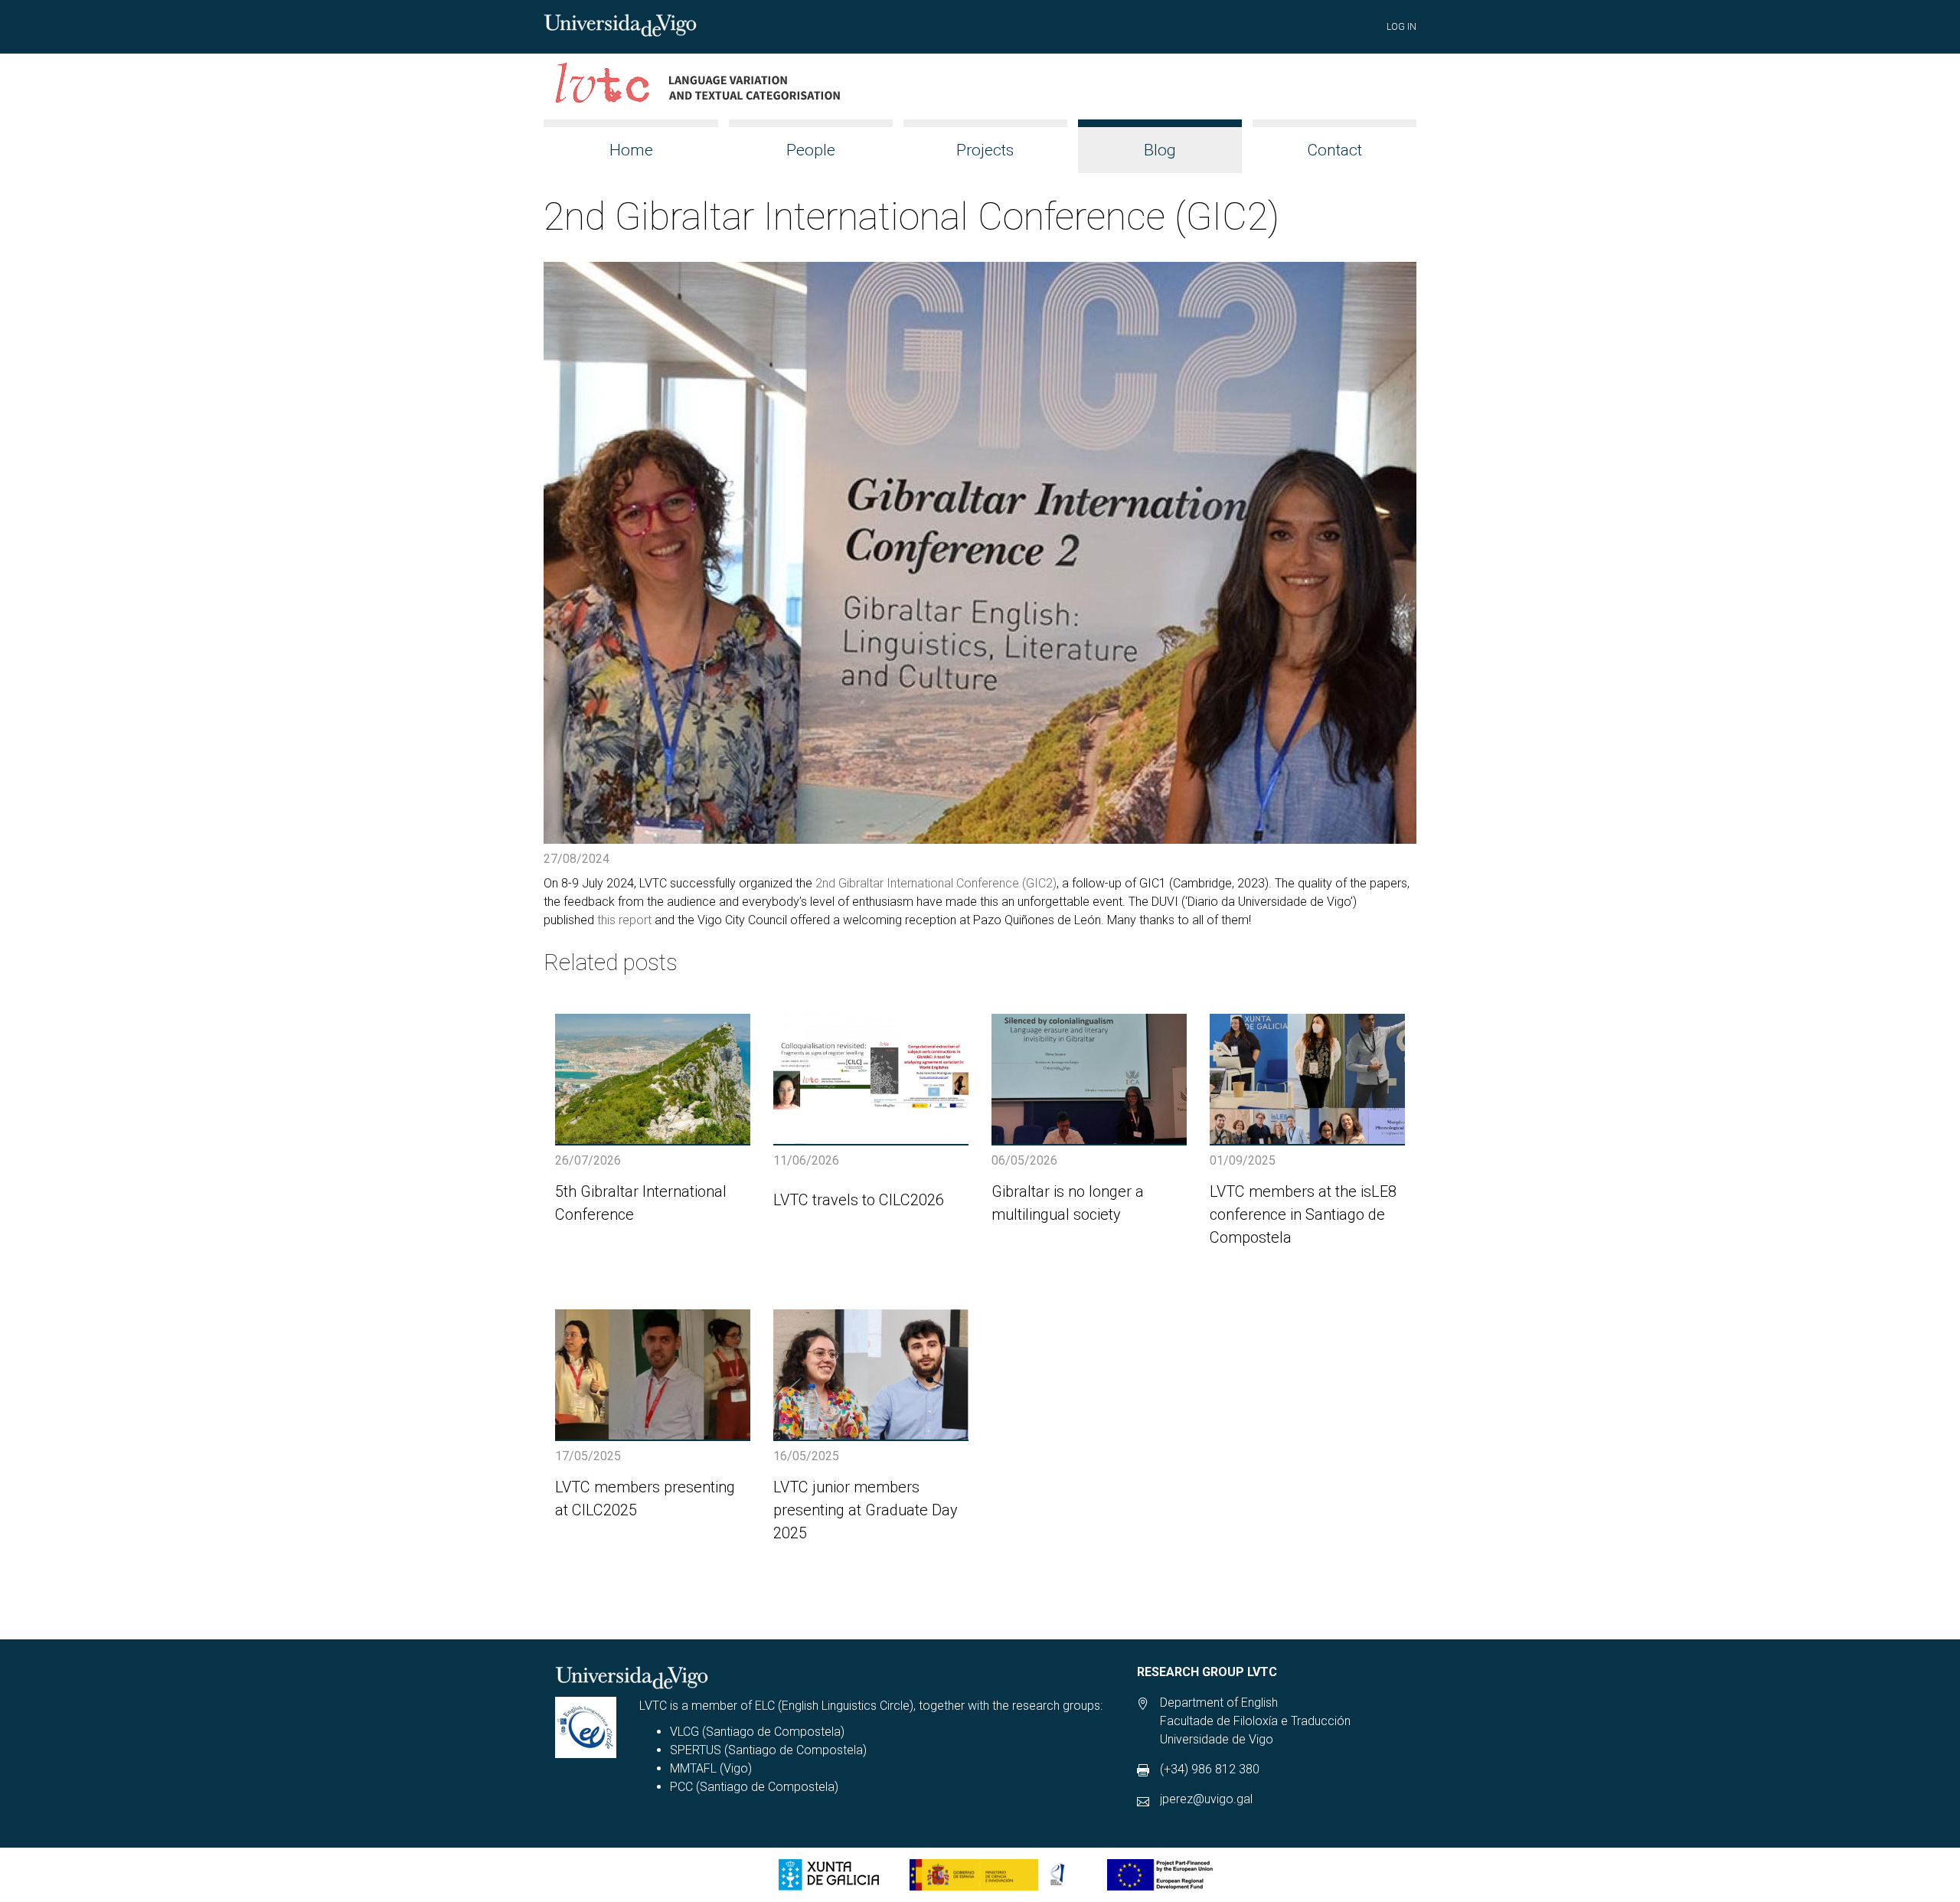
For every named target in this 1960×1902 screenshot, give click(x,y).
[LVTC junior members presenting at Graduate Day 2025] (871, 1374)
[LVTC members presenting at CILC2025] (653, 1374)
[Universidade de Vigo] (620, 24)
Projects (985, 150)
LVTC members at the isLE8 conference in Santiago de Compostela (1303, 1214)
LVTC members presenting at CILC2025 (645, 1498)
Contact (1334, 150)
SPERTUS (696, 1750)
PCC (681, 1787)
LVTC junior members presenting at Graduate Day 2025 (866, 1510)
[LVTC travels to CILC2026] (871, 1079)
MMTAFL (693, 1768)
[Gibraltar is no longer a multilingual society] (1089, 1079)
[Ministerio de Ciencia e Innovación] (993, 1875)
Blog (1160, 150)
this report (624, 920)
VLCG (684, 1732)
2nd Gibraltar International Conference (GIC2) (936, 883)
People (811, 150)
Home (631, 150)
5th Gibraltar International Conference (641, 1203)
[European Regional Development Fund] (1160, 1875)
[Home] (699, 87)
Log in (1401, 27)
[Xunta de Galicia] (829, 1875)
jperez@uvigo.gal (1206, 1799)
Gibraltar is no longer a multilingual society (1068, 1203)
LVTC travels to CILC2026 (859, 1200)
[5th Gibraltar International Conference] (653, 1079)
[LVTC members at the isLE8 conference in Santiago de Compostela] (1307, 1079)
